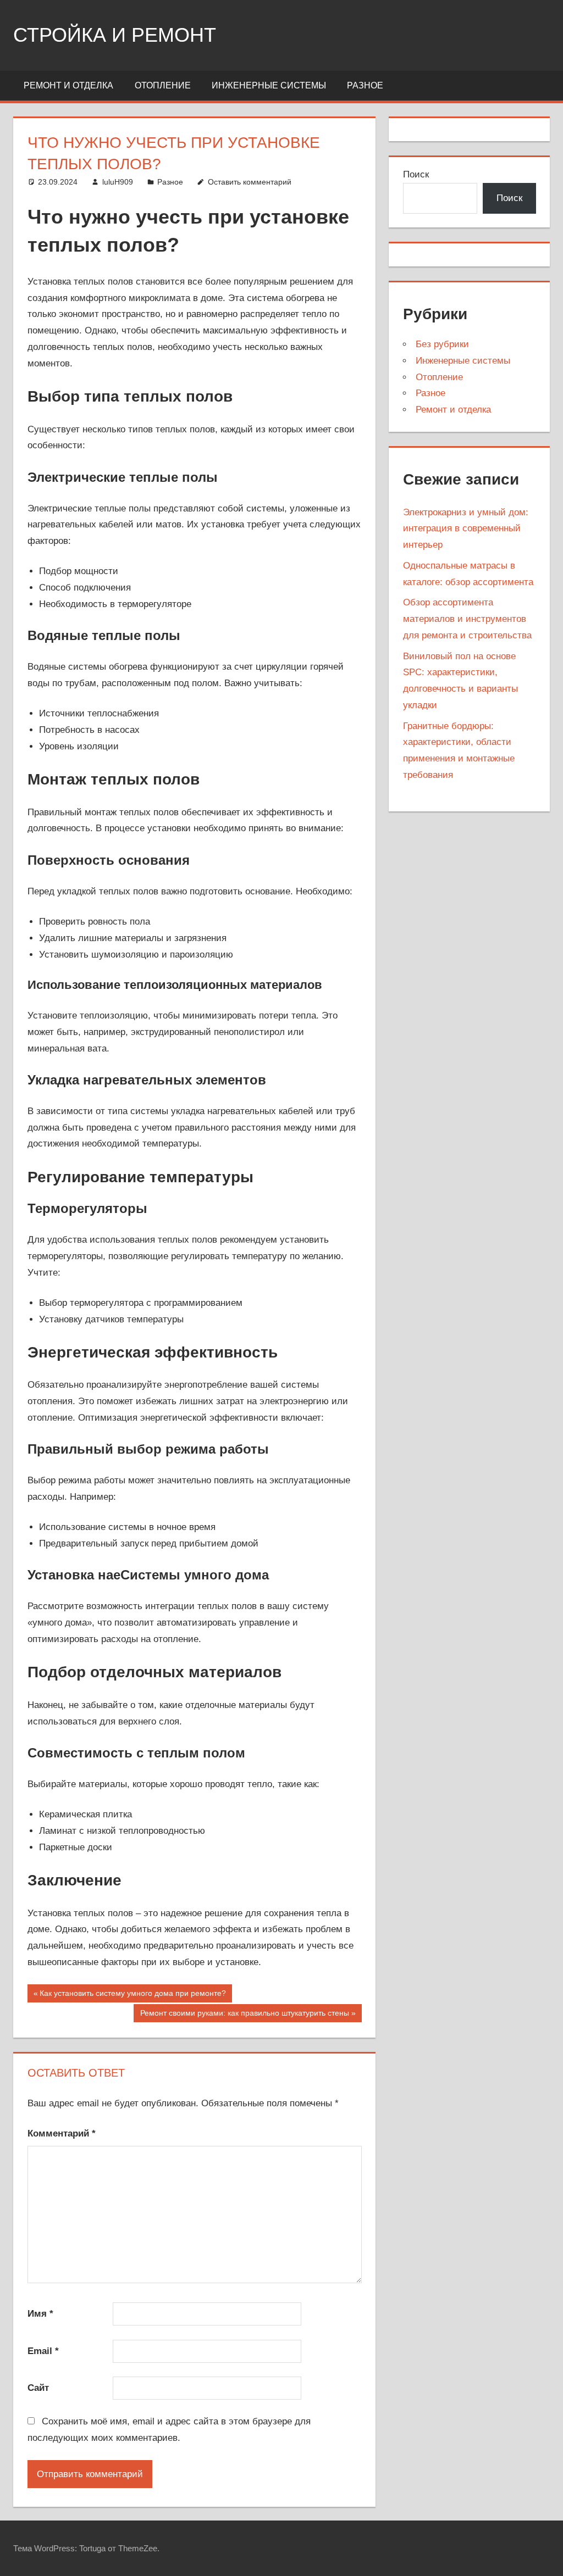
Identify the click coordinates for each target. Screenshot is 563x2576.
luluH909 (118, 182)
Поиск (416, 174)
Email (43, 2351)
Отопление (163, 85)
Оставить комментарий (250, 182)
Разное (365, 85)
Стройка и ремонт (115, 35)
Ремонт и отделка (68, 85)
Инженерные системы (269, 85)
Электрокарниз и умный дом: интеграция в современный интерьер (466, 529)
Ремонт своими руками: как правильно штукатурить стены (244, 2015)
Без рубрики (442, 344)
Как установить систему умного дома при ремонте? (133, 1995)
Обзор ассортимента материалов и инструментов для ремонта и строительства (467, 619)
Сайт (38, 2388)
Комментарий (62, 2133)
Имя (40, 2314)
